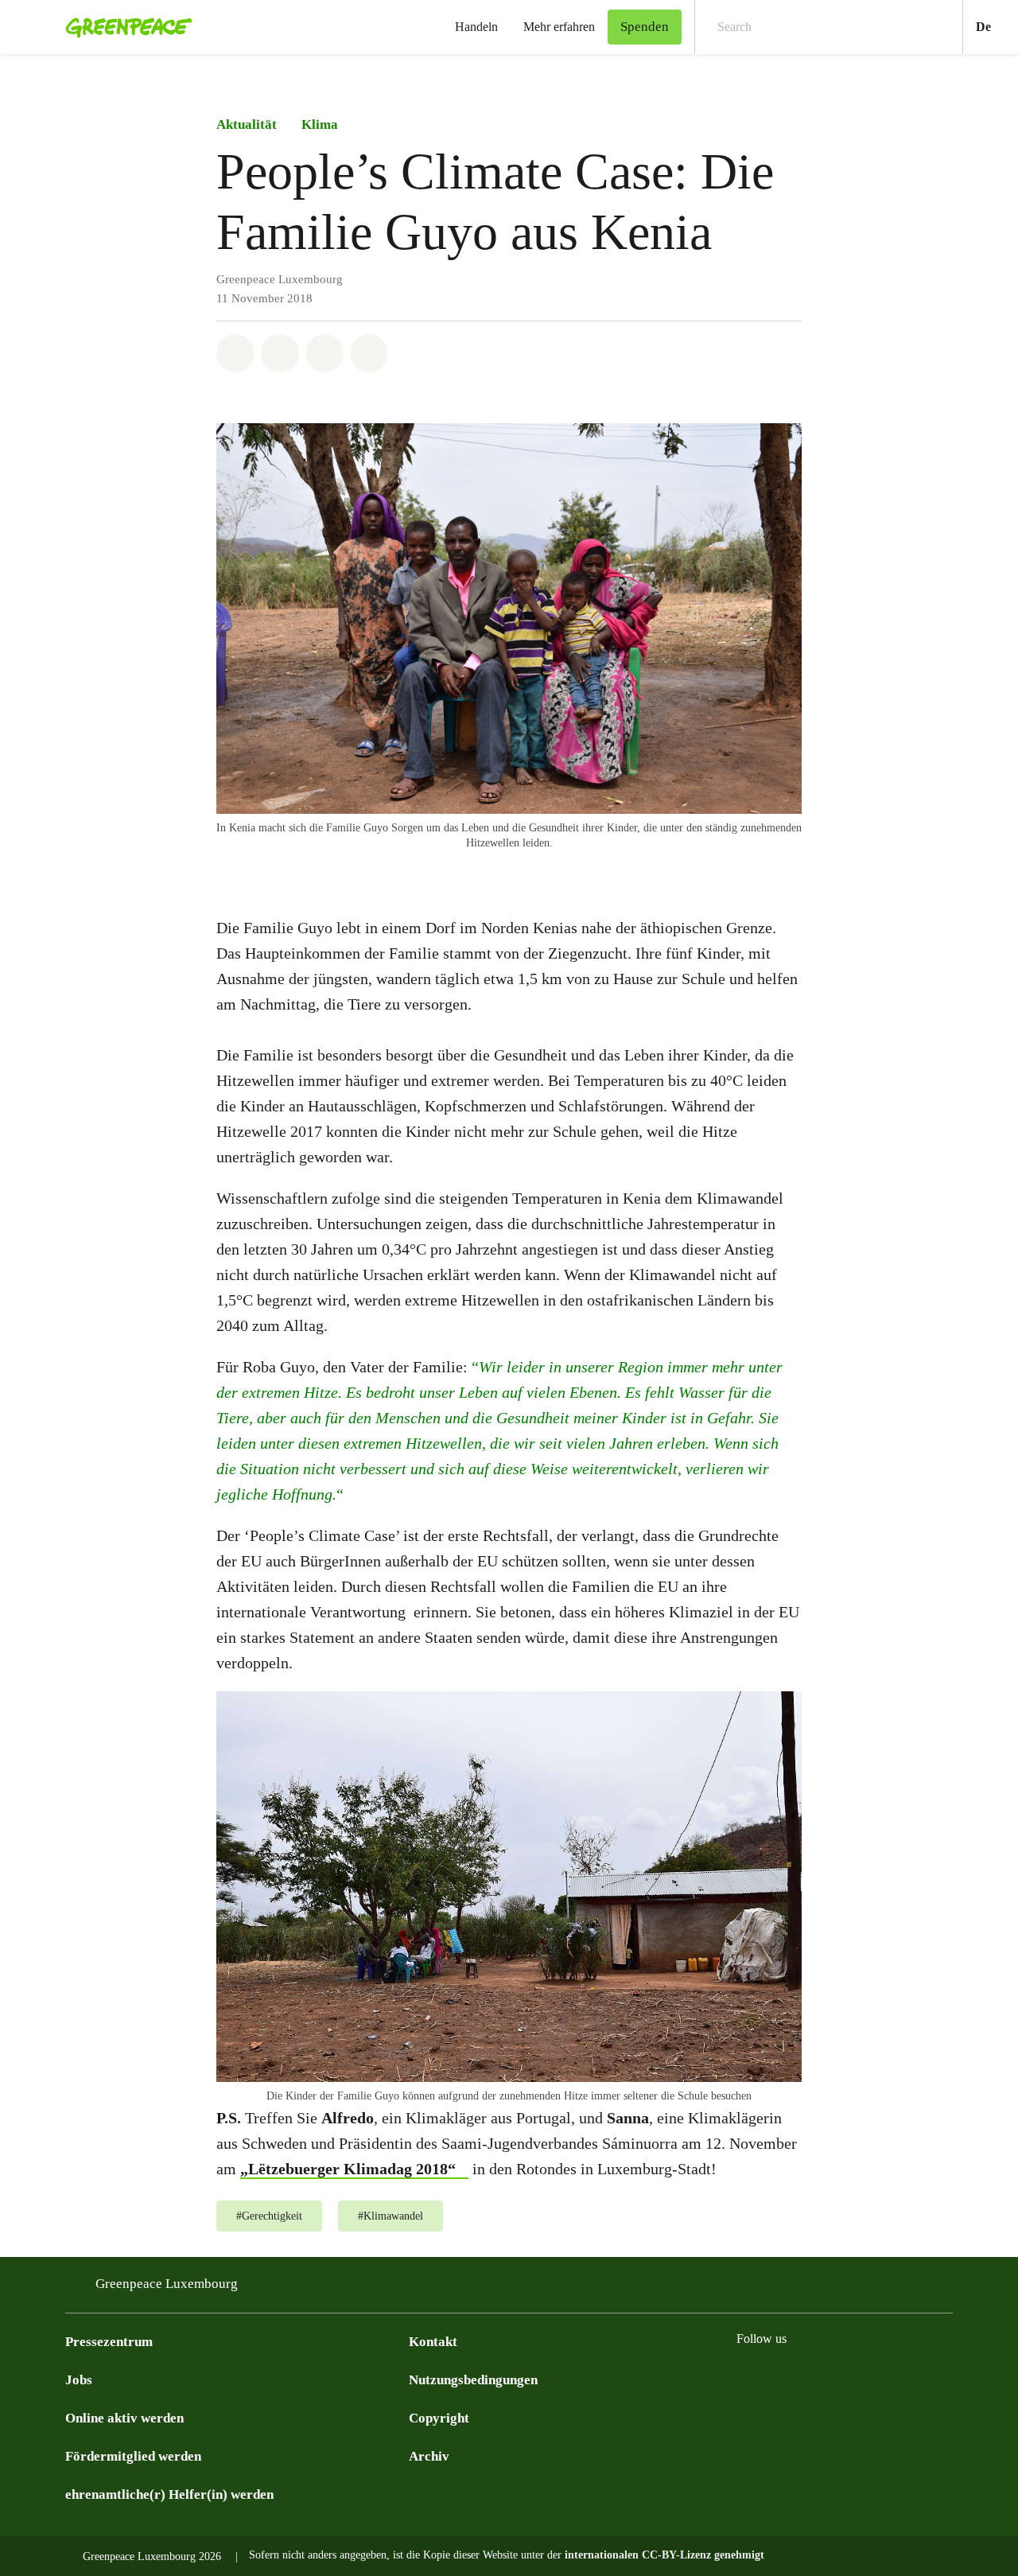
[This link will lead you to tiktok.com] (905, 2379)
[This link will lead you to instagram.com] (810, 2379)
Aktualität (247, 125)
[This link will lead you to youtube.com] (841, 2379)
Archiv (429, 2456)
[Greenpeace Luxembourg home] (124, 27)
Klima (320, 125)
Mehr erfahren (559, 27)
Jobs (79, 2380)
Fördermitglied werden (133, 2456)
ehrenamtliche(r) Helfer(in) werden (169, 2494)
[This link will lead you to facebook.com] (778, 2379)
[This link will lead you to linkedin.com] (873, 2379)
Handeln (476, 27)
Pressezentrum (109, 2342)
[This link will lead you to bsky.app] (746, 2379)
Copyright (439, 2418)
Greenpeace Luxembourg (167, 2284)
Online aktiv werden (124, 2418)
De (997, 26)
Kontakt (433, 2342)
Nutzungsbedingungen (473, 2380)
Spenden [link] (645, 27)
